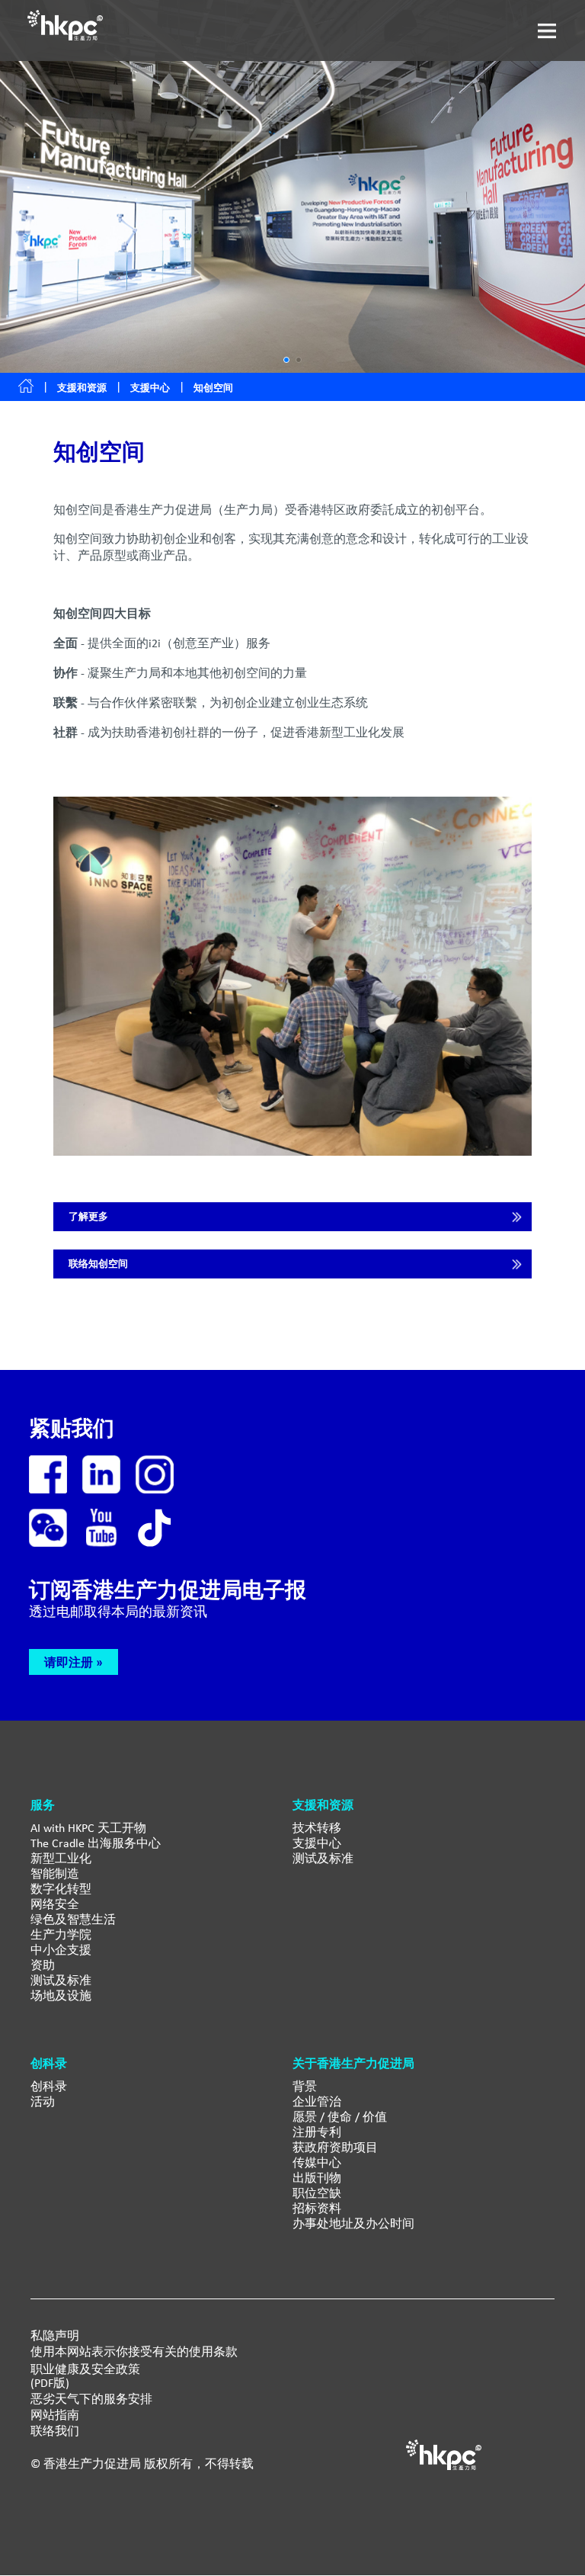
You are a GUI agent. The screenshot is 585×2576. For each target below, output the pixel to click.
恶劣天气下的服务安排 (91, 2399)
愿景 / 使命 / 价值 (340, 2117)
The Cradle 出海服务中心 (96, 1843)
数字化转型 (61, 1889)
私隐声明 (55, 2336)
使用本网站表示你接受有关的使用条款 (134, 2352)
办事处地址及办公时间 (353, 2223)
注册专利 (317, 2132)
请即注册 (69, 1662)
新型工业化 (61, 1858)
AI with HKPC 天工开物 (88, 1828)
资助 (43, 1965)
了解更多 (88, 1216)
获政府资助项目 (335, 2147)
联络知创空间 (98, 1264)
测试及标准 (61, 1980)
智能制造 (55, 1873)
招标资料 (317, 2208)
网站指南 (55, 2415)
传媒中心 (317, 2162)
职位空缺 (317, 2193)
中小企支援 (61, 1950)
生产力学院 (61, 1934)
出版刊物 (317, 2178)
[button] (286, 360)
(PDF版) (50, 2383)
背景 (305, 2086)
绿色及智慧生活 (73, 1919)
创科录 (49, 2086)
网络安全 (55, 1904)
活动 (43, 2101)
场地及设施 (61, 1995)
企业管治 (317, 2101)
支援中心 (150, 388)
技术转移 (317, 1828)
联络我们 (55, 2431)
